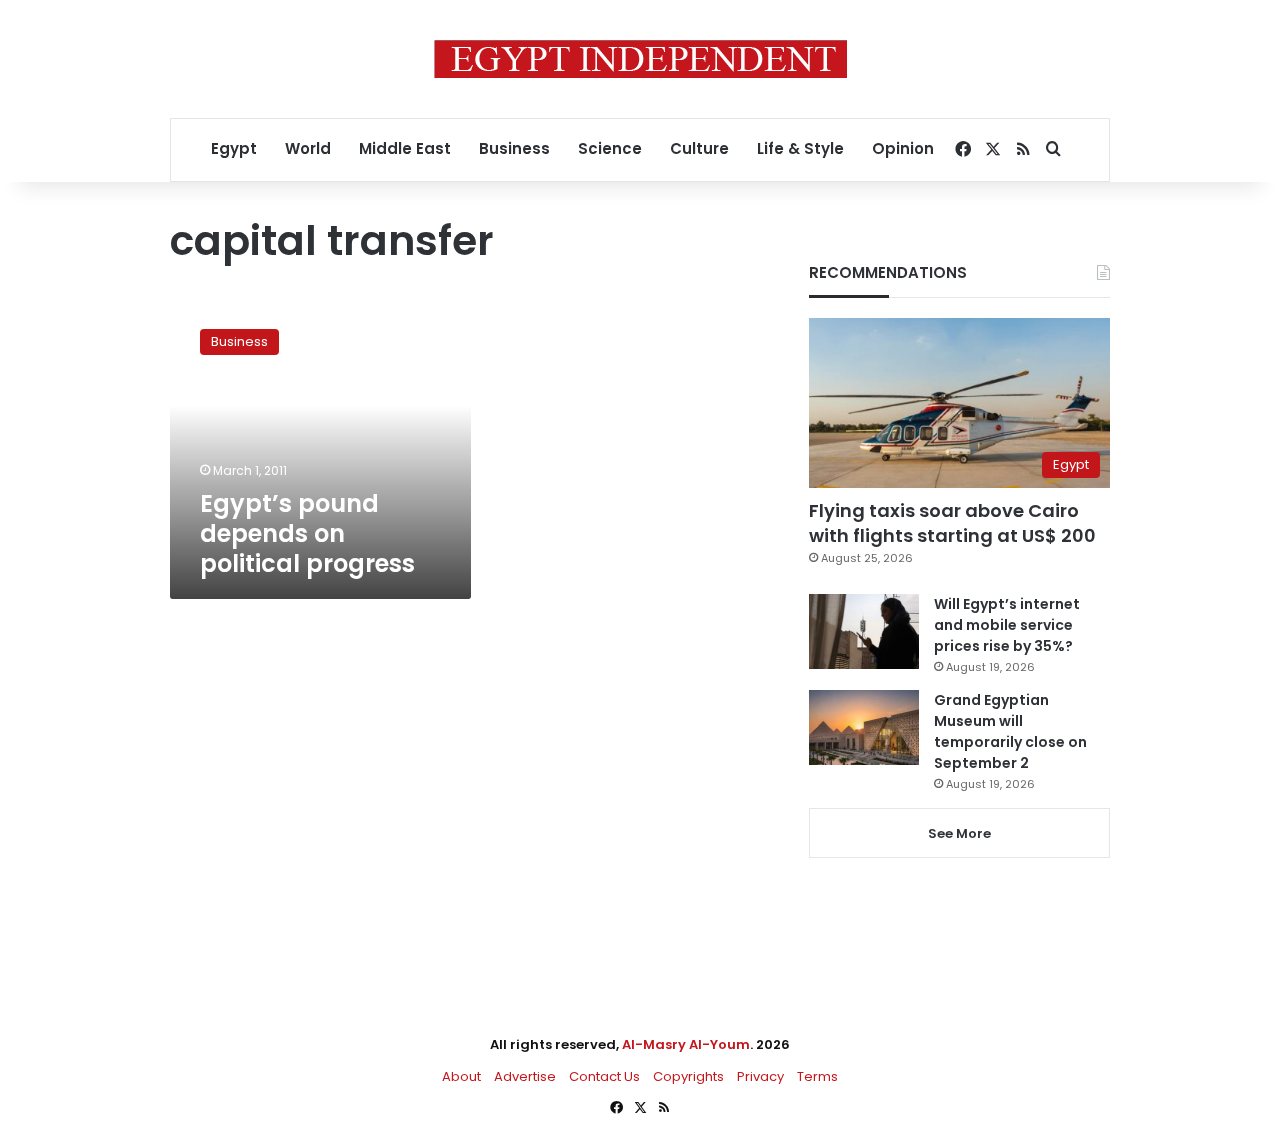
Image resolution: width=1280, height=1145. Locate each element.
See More (959, 833)
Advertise (525, 1076)
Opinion (903, 148)
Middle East (405, 148)
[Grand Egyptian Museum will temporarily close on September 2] (864, 727)
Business (514, 148)
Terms (817, 1076)
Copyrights (688, 1076)
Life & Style (800, 148)
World (308, 148)
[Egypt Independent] (640, 59)
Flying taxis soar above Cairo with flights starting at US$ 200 (952, 523)
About (461, 1076)
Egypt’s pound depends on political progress (307, 533)
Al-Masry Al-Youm (686, 1044)
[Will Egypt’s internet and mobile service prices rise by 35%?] (864, 631)
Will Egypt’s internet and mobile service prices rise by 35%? (1007, 625)
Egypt (234, 148)
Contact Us (604, 1076)
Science (610, 148)
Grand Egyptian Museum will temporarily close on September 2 (1010, 731)
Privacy (760, 1076)
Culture (699, 148)
